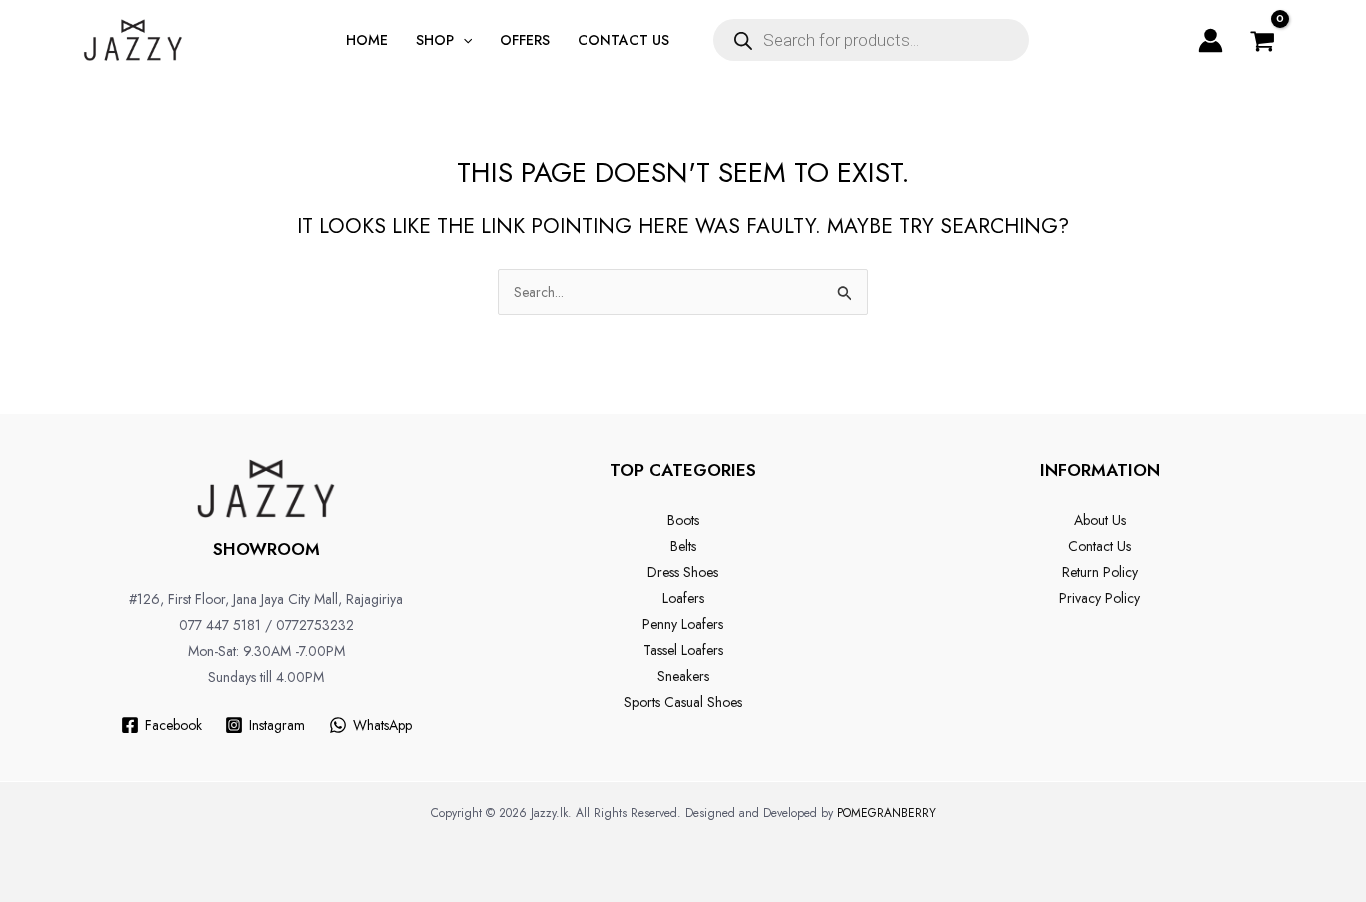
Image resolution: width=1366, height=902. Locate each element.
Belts (683, 546)
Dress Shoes (682, 572)
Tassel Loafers (683, 650)
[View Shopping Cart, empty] (1263, 40)
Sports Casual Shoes (683, 702)
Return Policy (1100, 572)
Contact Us (1099, 546)
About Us (1100, 520)
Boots (683, 520)
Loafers (683, 598)
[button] (463, 40)
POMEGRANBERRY (886, 813)
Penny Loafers (682, 624)
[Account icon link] (1210, 40)
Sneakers (683, 676)
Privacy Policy (1099, 598)
